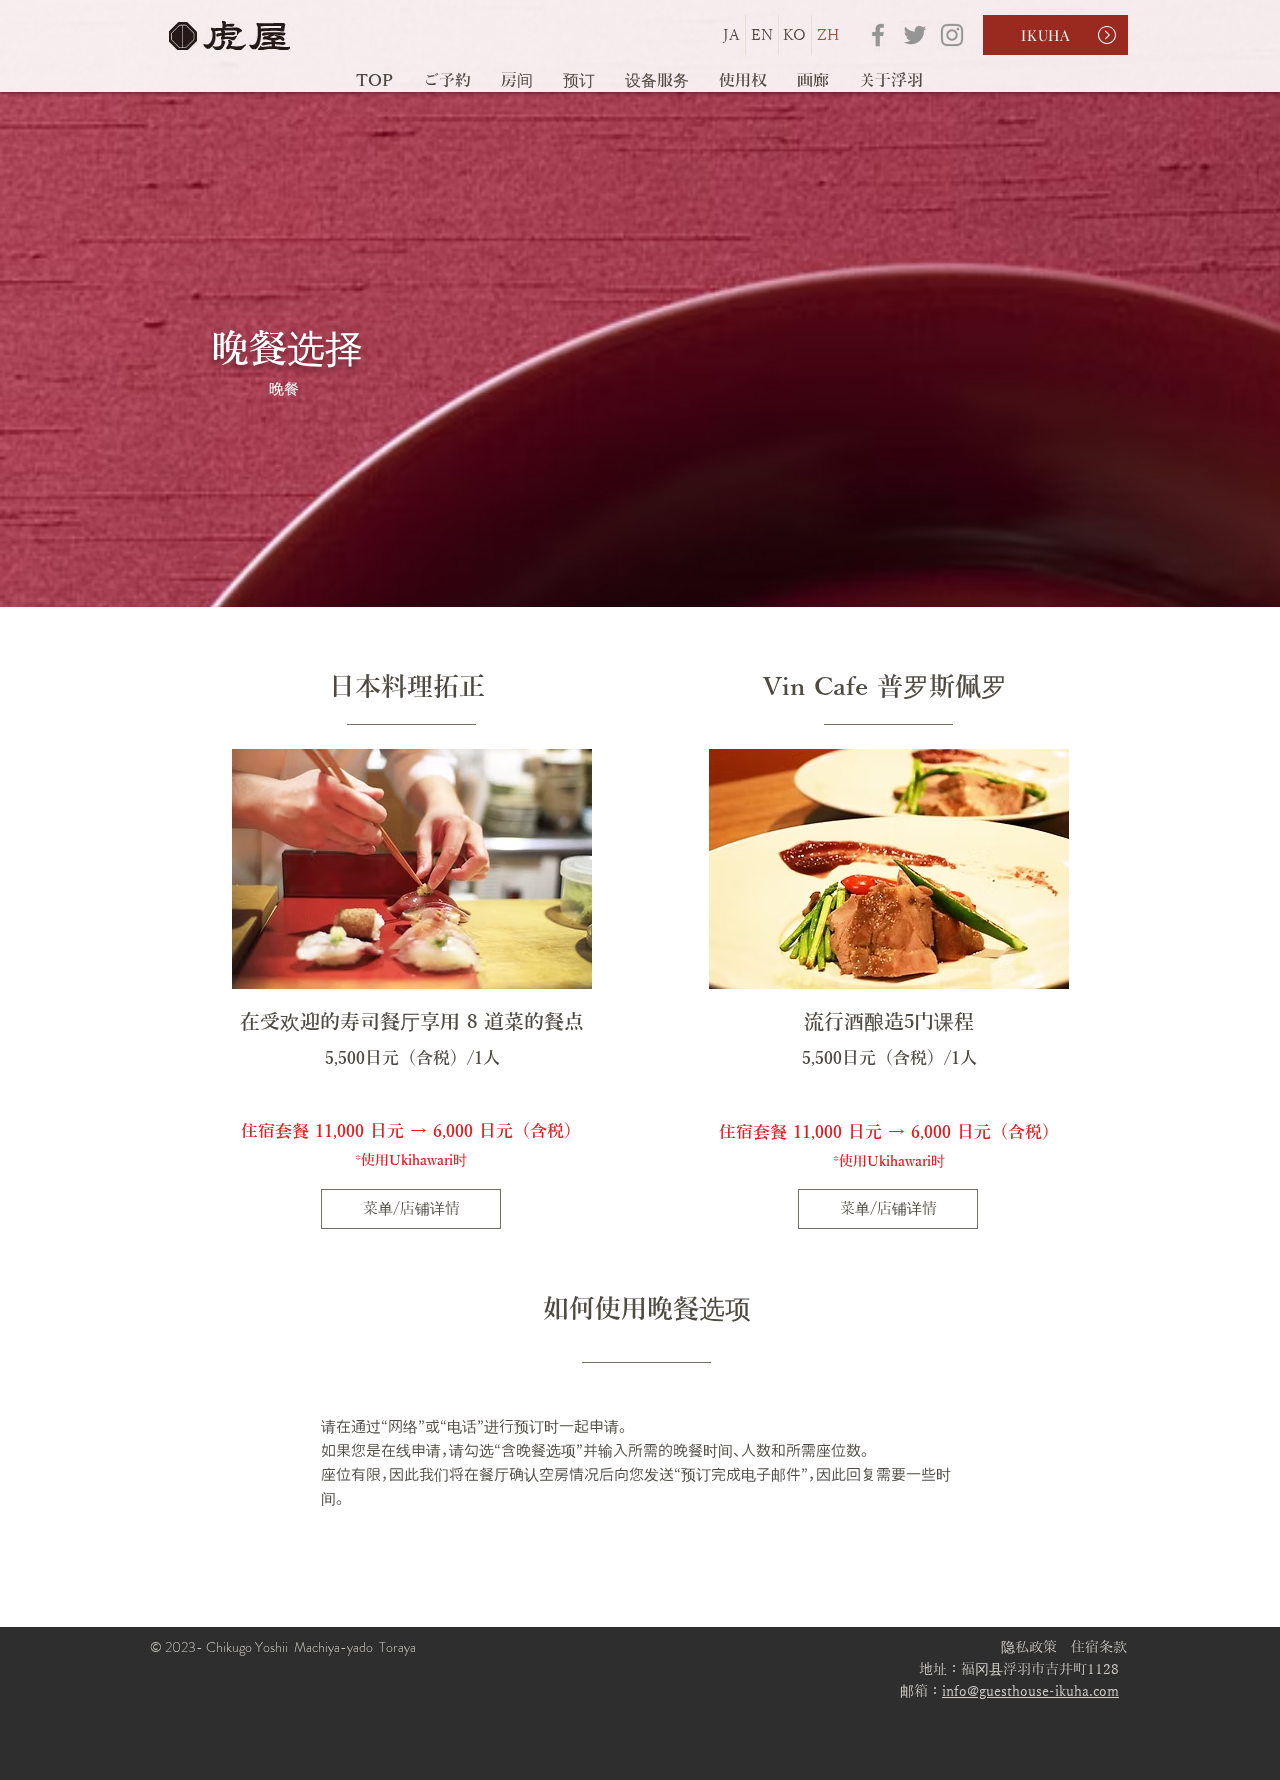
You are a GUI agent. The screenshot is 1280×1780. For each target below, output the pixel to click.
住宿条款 (1099, 1647)
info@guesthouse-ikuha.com (1030, 1691)
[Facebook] (878, 35)
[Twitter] (915, 35)
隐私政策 (1029, 1647)
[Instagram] (952, 35)
